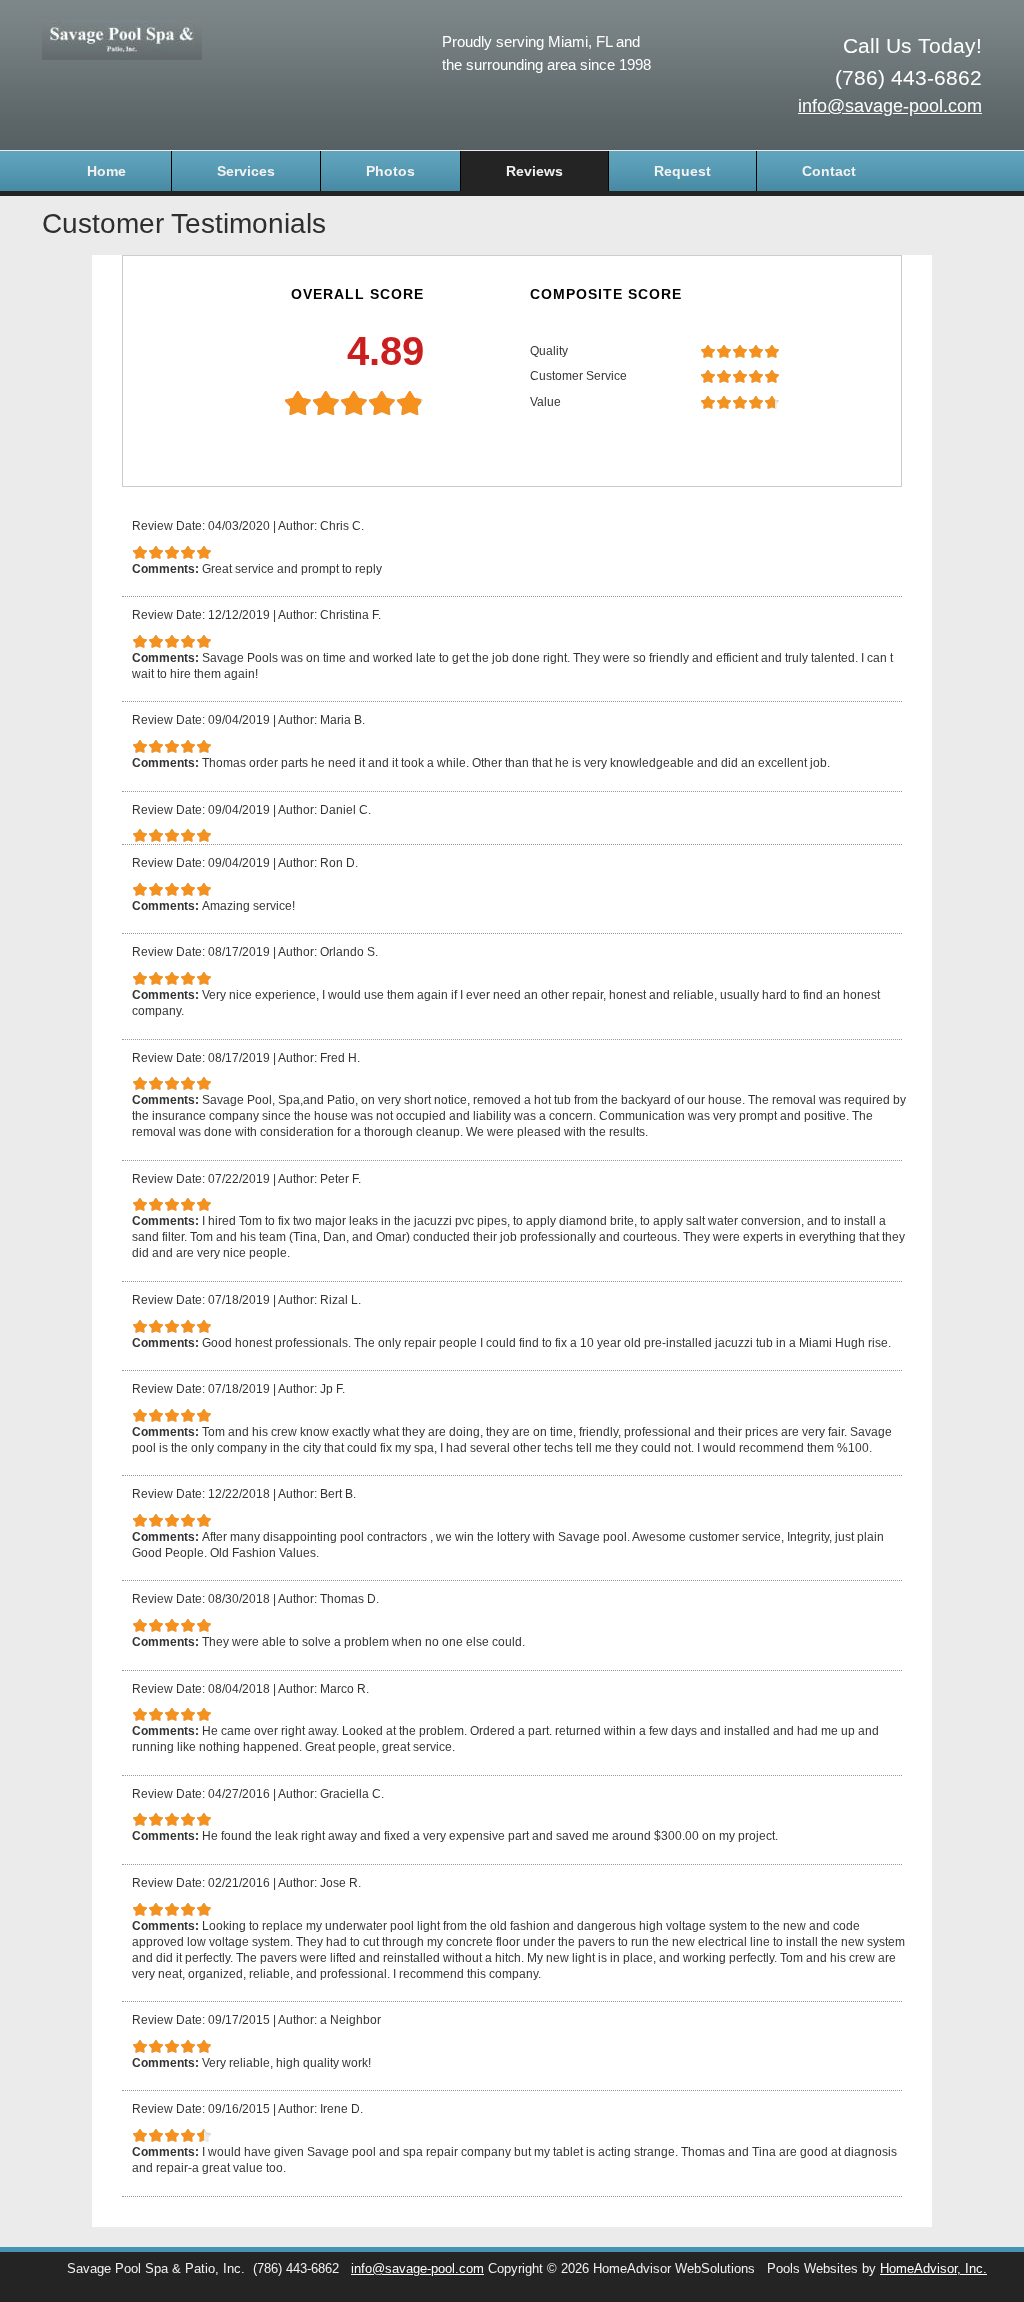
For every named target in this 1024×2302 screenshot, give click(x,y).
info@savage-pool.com (890, 106)
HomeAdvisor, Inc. (933, 2269)
